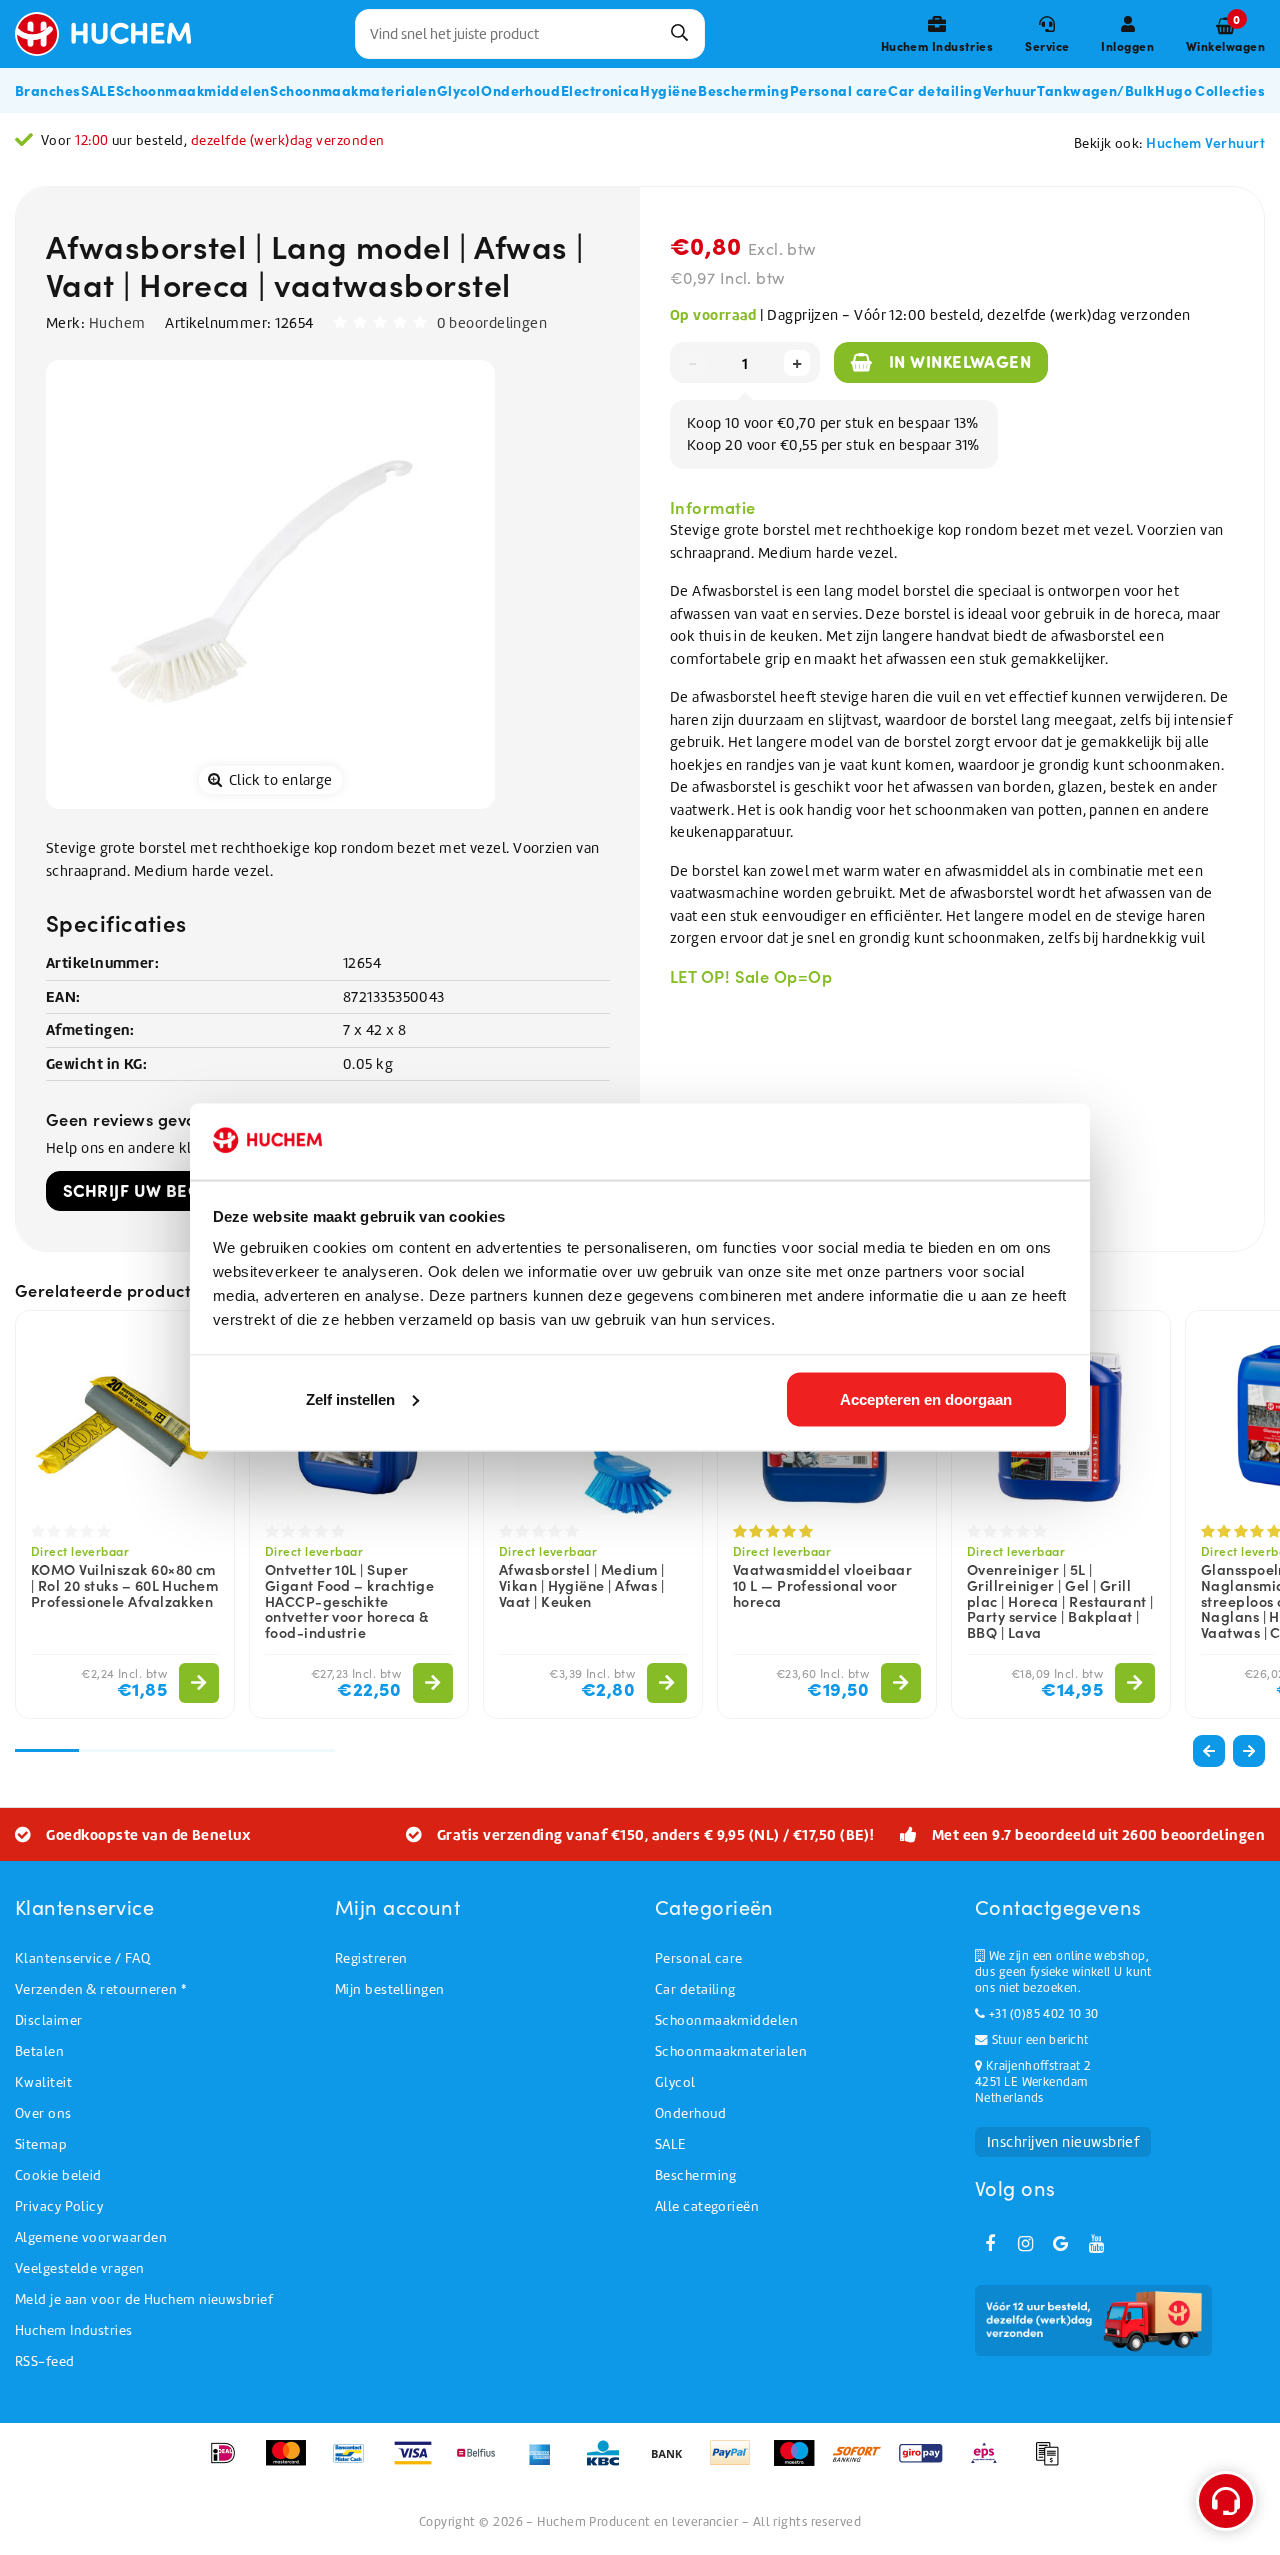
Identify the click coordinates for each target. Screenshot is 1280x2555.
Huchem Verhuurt (1205, 142)
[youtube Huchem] (1096, 2244)
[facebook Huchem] (990, 2244)
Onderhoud (690, 2113)
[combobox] (530, 34)
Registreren (371, 1958)
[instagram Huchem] (1025, 2244)
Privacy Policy (59, 2206)
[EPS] (990, 2463)
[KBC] (609, 2463)
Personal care (699, 1958)
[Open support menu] (1226, 2501)
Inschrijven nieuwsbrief (1063, 2142)
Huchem (117, 323)
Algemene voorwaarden (91, 2237)
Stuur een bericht (1038, 2040)
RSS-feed (45, 2361)
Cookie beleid (58, 2175)
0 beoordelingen (492, 323)
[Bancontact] (355, 2463)
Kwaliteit (43, 2082)
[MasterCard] (292, 2463)
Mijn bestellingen (390, 1989)
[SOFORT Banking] (863, 2463)
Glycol (675, 2082)
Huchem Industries (74, 2330)
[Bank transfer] (673, 2463)
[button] (1249, 1751)
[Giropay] (927, 2463)
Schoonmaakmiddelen (726, 2020)
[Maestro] (800, 2463)
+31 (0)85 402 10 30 (1041, 2014)
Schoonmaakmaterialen (731, 2051)
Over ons (43, 2113)
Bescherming (696, 2175)
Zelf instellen (350, 1398)
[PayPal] (736, 2463)
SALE (670, 2144)
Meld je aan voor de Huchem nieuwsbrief (144, 2299)
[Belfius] (482, 2463)
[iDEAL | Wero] (229, 2463)
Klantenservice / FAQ (82, 1958)
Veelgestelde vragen (80, 2268)
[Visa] (419, 2463)
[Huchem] (113, 34)
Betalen (39, 2051)
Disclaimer (49, 2020)
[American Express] (546, 2463)
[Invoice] (1052, 2463)
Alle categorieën (707, 2206)
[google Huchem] (1061, 2244)
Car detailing (695, 1989)
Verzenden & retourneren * (100, 1989)
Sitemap (41, 2144)
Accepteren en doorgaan (926, 1398)
